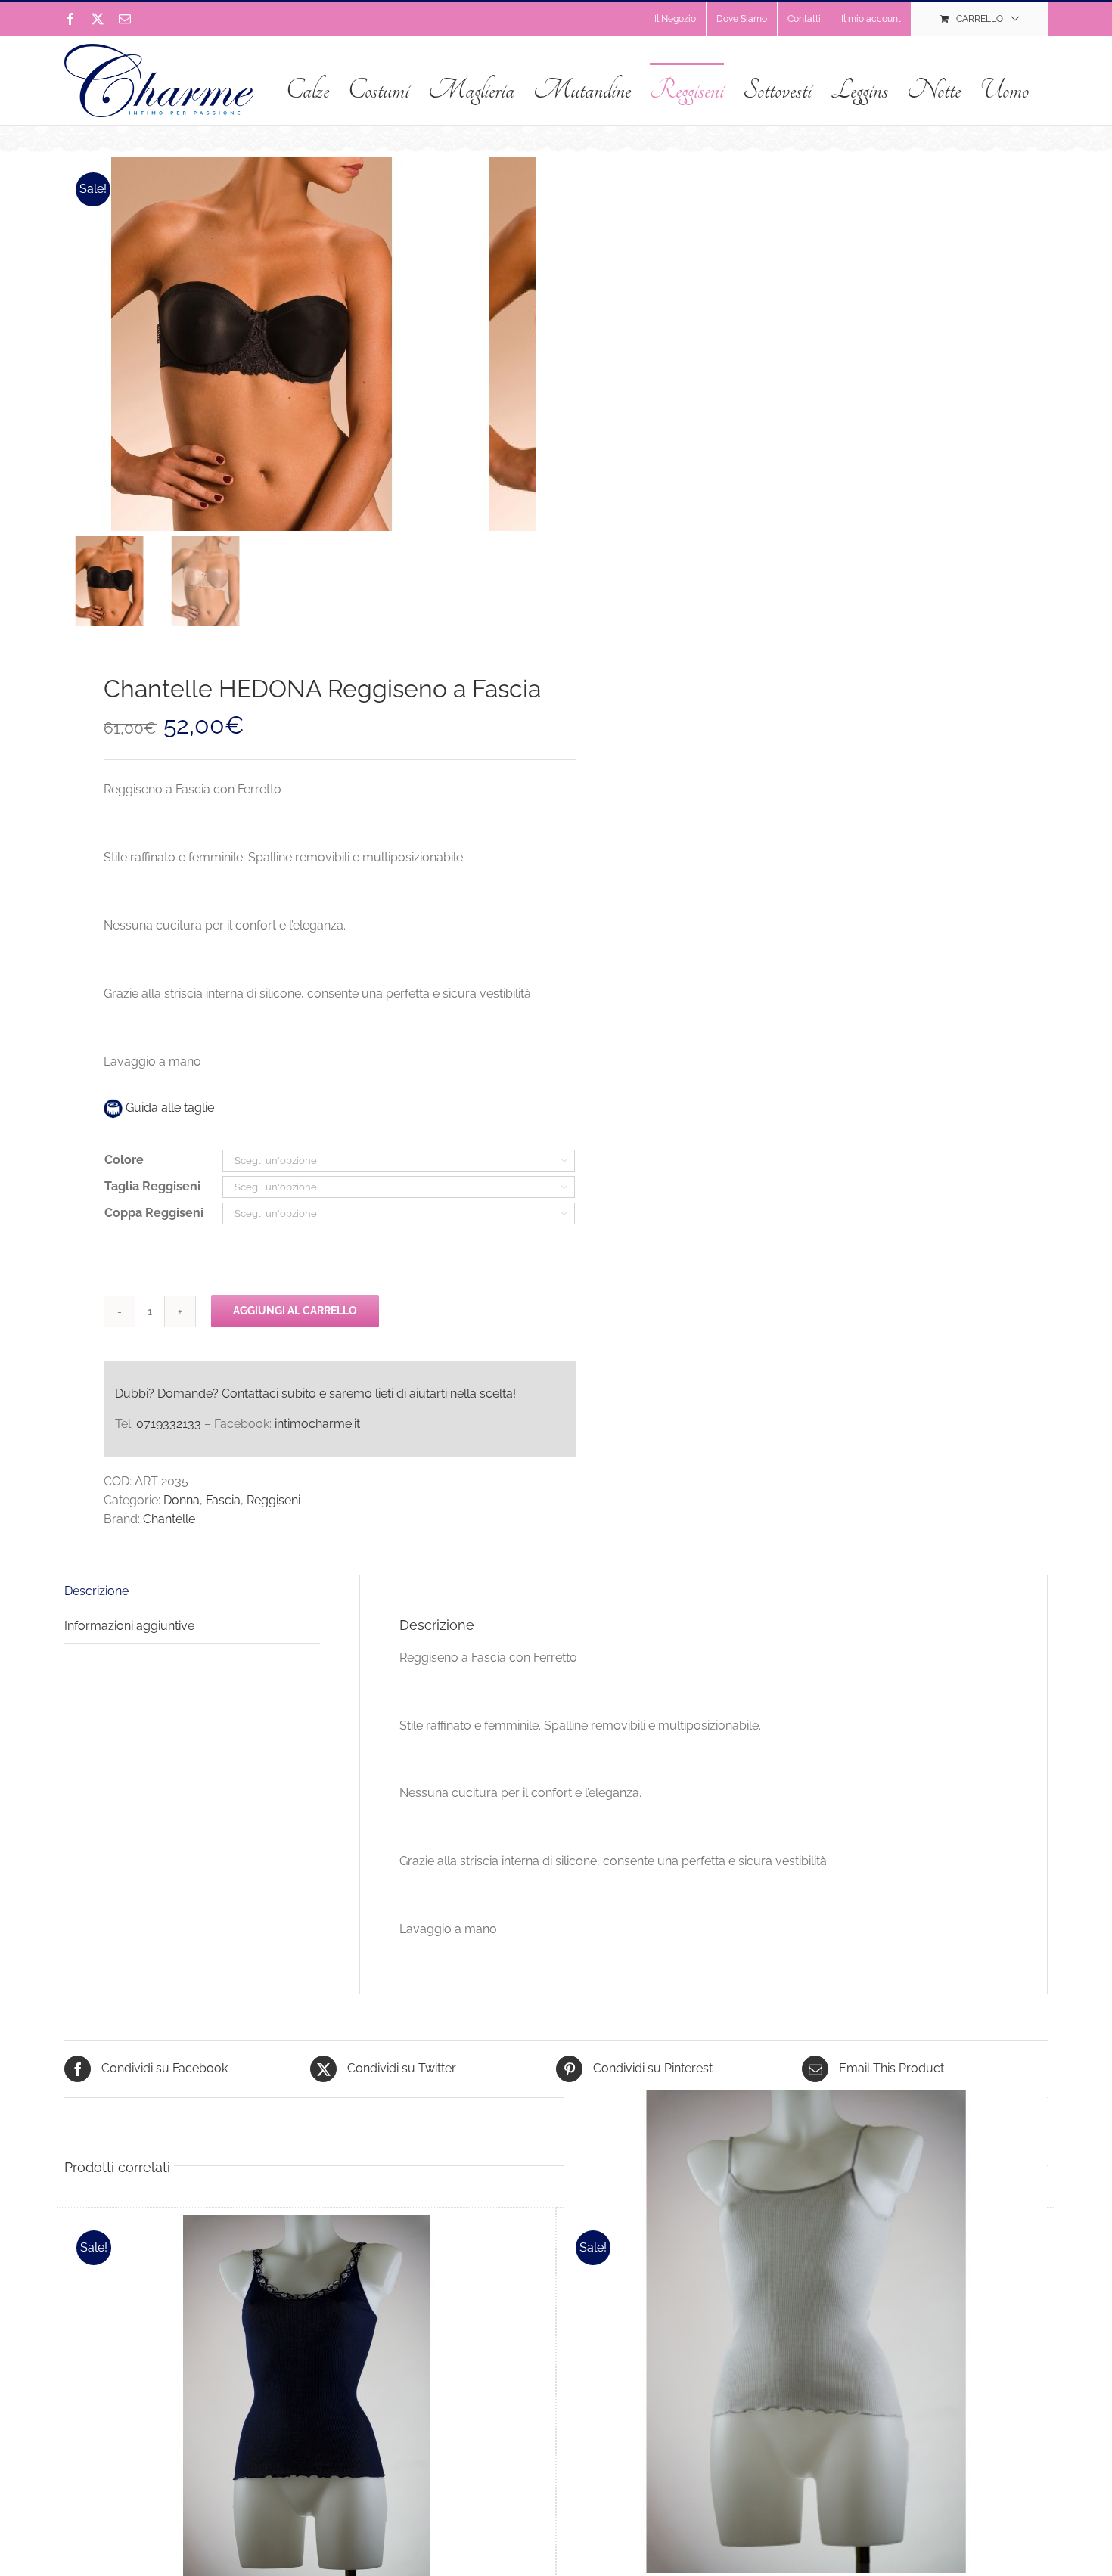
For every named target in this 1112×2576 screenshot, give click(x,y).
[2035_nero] (253, 344)
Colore (124, 1160)
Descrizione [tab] (96, 1591)
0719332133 (169, 1424)
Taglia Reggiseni (152, 1186)
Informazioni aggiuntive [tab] (129, 1626)
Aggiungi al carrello (295, 1311)
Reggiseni (273, 1500)
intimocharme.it (317, 1424)
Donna (182, 1500)
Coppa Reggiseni (154, 1213)
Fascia (223, 1500)
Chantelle (169, 1519)
